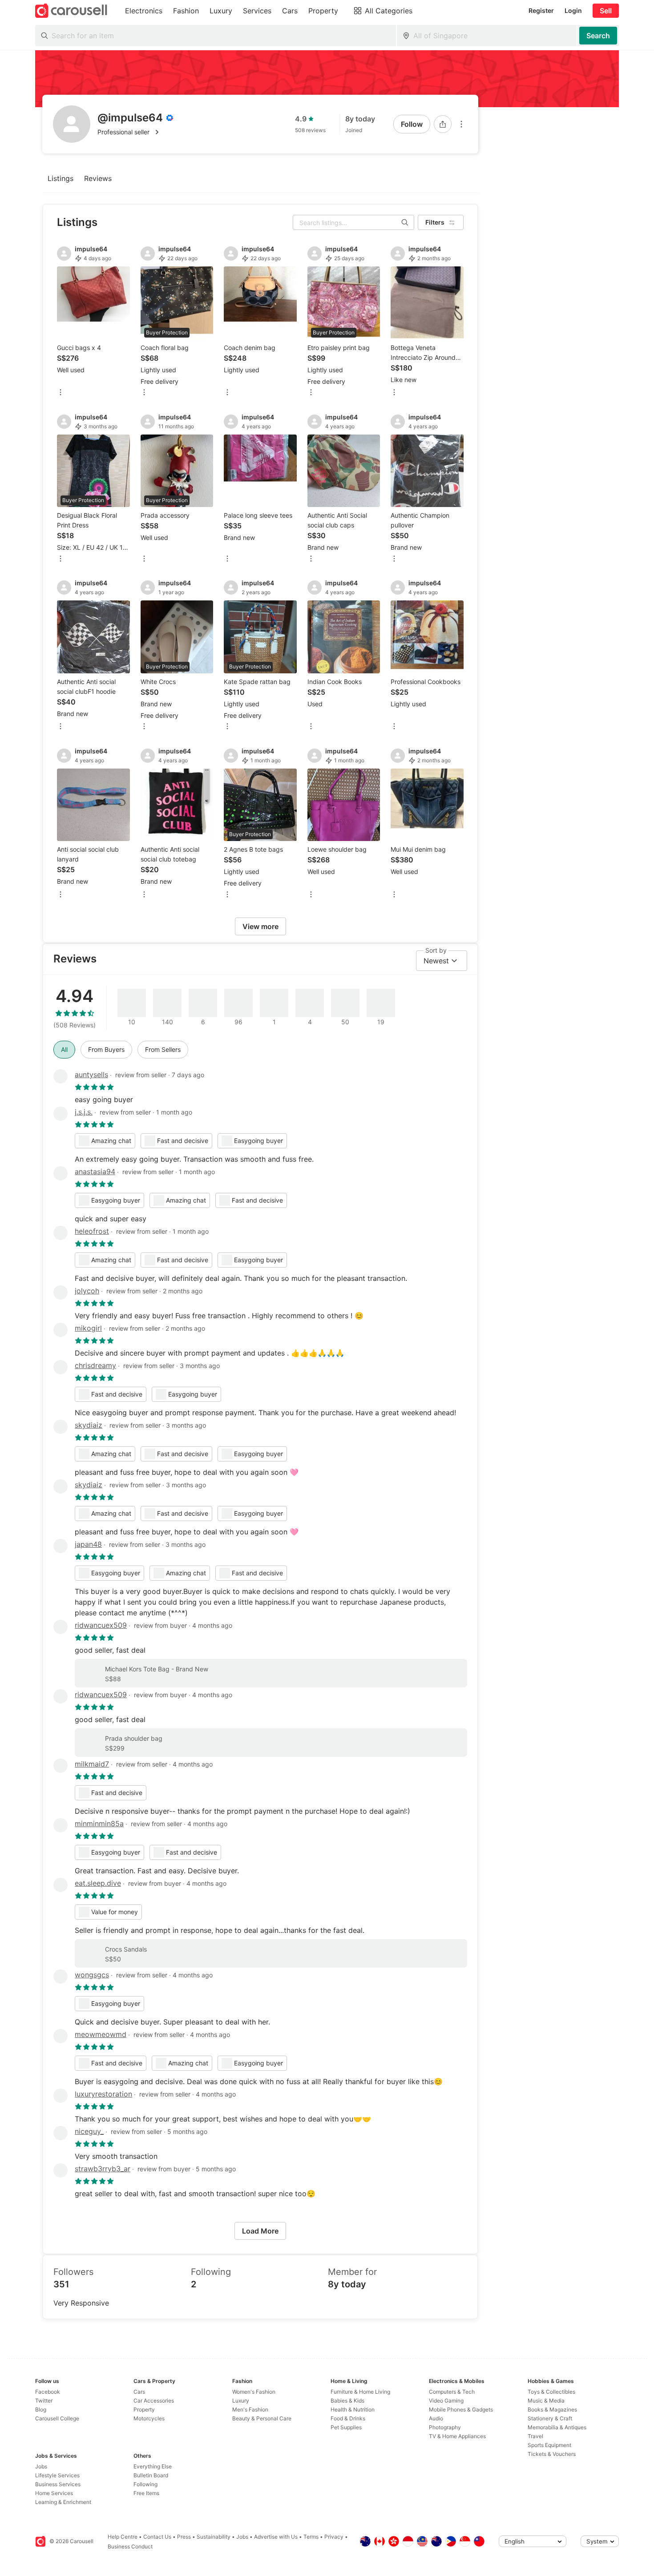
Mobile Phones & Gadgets (461, 2409)
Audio (436, 2418)
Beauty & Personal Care (262, 2418)
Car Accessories (154, 2401)
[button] (135, 132)
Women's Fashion (254, 2392)
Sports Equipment (549, 2445)
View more (260, 926)
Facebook (48, 2392)
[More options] (461, 124)
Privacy (334, 2537)
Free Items (146, 2493)
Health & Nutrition (353, 2409)
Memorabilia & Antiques (557, 2427)
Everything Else (153, 2466)
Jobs (41, 2466)
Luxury (241, 2401)
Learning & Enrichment (63, 2502)
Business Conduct (130, 2546)
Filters (435, 222)
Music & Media (546, 2401)
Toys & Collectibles (551, 2392)
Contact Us (157, 2537)
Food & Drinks (348, 2418)
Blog (41, 2409)
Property (144, 2409)
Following (145, 2484)
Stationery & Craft (550, 2418)
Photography (445, 2427)
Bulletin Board (151, 2475)
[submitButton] (598, 36)
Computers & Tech (452, 2392)
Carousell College (57, 2418)
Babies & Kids (347, 2401)
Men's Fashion (250, 2409)
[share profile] (443, 124)
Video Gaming (446, 2401)
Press (184, 2537)
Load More (260, 2231)
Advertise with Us (276, 2537)
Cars (139, 2392)
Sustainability (214, 2537)
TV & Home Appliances (457, 2436)
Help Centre (123, 2537)
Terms (311, 2537)
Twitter (44, 2401)
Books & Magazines (552, 2409)
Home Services (54, 2493)
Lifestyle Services (57, 2475)
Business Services (58, 2484)
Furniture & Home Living (360, 2392)
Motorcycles (149, 2418)
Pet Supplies (346, 2427)
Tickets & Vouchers (552, 2454)
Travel (535, 2436)
